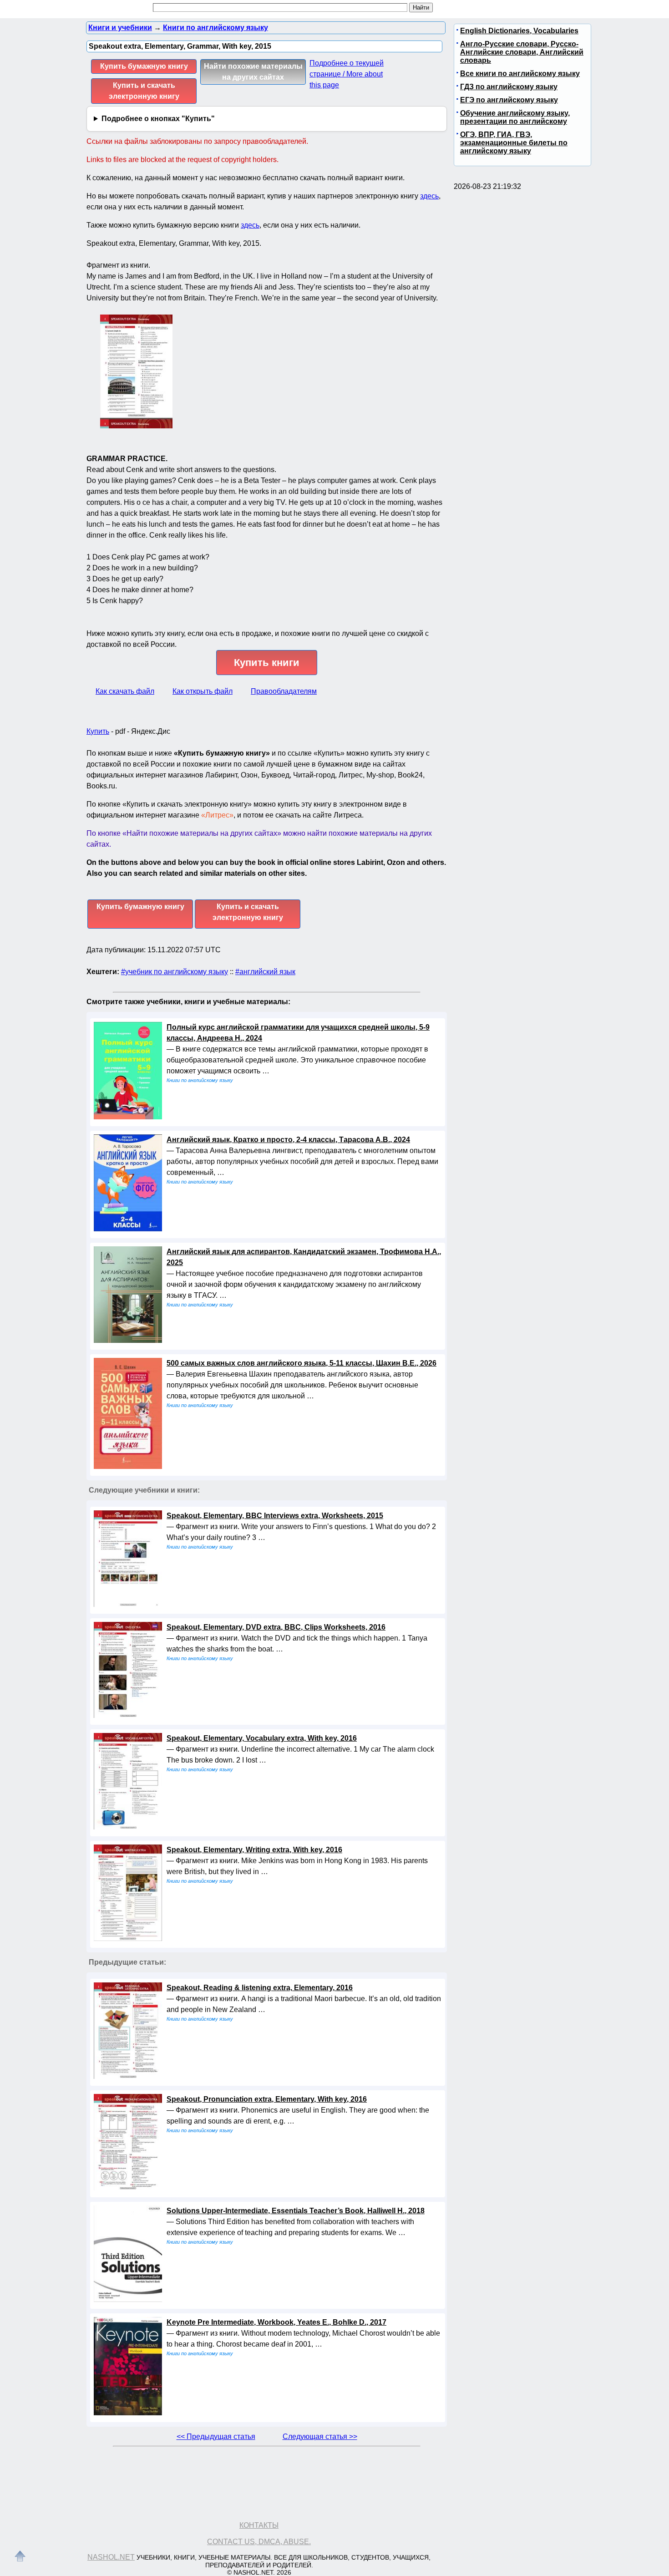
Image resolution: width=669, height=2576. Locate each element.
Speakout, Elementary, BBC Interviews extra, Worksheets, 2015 (275, 1516)
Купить (98, 731)
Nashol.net (111, 2557)
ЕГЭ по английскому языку (509, 100)
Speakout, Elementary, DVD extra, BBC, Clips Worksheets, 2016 (276, 1627)
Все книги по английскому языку (520, 74)
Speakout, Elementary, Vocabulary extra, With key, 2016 (262, 1738)
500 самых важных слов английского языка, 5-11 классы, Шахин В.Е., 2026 (302, 1363)
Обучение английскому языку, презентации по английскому (515, 117)
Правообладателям (284, 691)
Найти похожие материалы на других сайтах (253, 72)
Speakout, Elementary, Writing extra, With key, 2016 (254, 1850)
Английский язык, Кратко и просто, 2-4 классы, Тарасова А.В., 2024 (288, 1140)
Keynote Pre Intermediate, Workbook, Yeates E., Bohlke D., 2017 (276, 2322)
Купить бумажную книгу (144, 66)
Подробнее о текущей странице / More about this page (347, 74)
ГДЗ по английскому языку (509, 87)
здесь (429, 196)
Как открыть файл (203, 691)
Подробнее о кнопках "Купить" (158, 119)
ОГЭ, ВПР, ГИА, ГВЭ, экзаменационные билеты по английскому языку (514, 143)
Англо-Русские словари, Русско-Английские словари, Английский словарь (522, 52)
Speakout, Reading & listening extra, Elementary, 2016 (260, 1988)
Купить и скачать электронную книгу (144, 91)
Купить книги (267, 663)
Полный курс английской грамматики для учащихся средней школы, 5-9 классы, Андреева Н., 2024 (298, 1033)
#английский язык (265, 972)
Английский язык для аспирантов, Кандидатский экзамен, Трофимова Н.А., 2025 (304, 1257)
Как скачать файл (125, 691)
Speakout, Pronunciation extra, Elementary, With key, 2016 (267, 2099)
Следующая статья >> (320, 2436)
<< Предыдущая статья (216, 2436)
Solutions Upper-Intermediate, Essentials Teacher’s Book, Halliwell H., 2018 (296, 2211)
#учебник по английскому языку (175, 972)
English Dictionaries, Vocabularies (519, 31)
